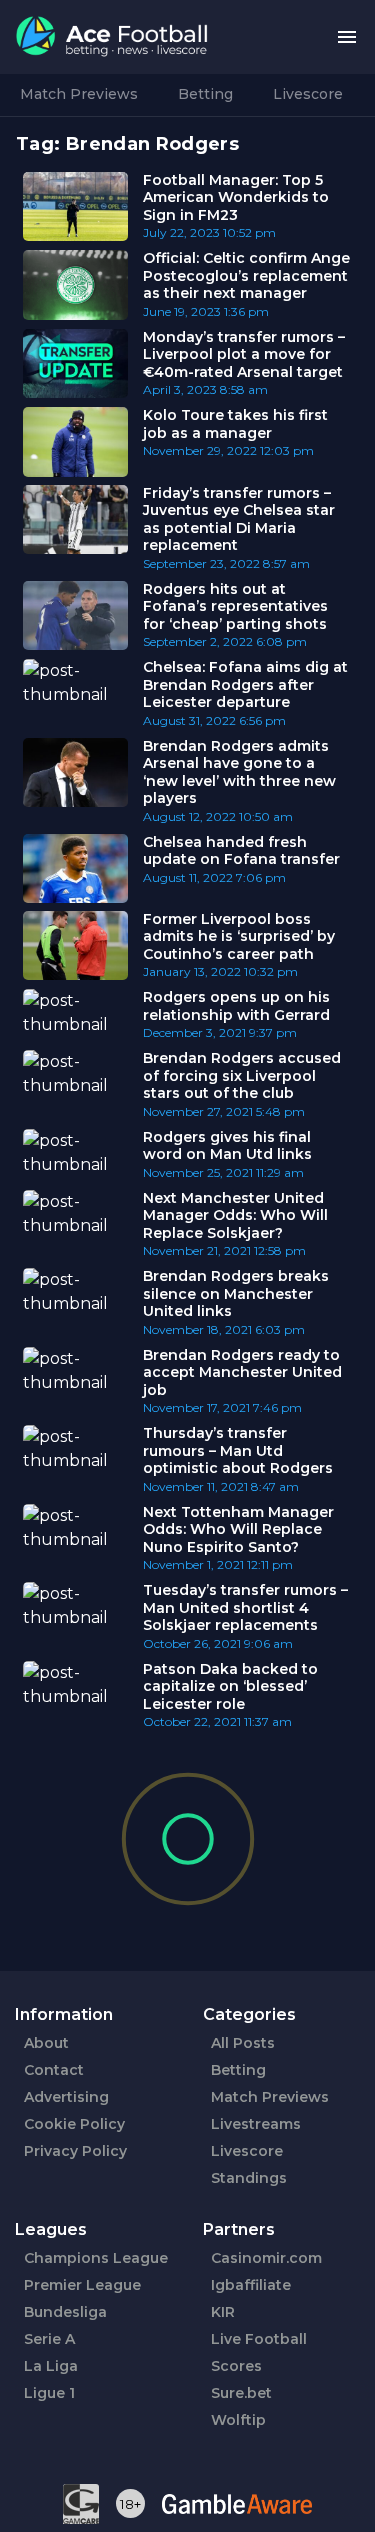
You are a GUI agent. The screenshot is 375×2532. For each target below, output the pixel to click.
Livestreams (256, 2124)
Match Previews (79, 94)
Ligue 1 (49, 2393)
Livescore (308, 94)
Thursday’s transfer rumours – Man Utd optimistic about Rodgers (238, 1450)
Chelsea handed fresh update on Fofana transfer (241, 851)
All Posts (243, 2043)
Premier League (82, 2285)
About (46, 2043)
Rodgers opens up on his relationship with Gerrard (236, 1006)
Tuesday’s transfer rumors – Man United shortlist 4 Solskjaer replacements (245, 1607)
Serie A (49, 2339)
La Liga (51, 2366)
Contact (54, 2070)
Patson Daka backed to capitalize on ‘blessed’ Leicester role (230, 1686)
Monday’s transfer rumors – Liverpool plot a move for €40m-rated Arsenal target (244, 354)
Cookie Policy (74, 2124)
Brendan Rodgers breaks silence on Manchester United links (236, 1293)
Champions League (96, 2258)
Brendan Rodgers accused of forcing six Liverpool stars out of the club (242, 1075)
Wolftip (238, 2420)
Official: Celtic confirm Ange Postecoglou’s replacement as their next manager (246, 275)
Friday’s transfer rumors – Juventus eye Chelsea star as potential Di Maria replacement (239, 519)
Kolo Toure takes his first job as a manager (235, 424)
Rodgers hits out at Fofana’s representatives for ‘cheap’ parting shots (235, 606)
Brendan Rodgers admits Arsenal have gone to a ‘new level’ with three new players (239, 772)
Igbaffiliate (251, 2285)
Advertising (66, 2097)
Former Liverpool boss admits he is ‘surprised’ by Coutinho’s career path (239, 936)
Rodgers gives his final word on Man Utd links (227, 1146)
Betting (205, 94)
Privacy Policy (75, 2151)
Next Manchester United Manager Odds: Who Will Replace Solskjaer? (235, 1215)
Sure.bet (241, 2393)
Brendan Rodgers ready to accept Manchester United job (242, 1372)
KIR (223, 2312)
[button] (347, 37)
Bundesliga (65, 2312)
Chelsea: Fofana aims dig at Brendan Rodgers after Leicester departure (245, 684)
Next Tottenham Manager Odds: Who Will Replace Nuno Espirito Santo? (238, 1529)
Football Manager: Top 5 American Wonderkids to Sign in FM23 (236, 197)
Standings (249, 2178)
